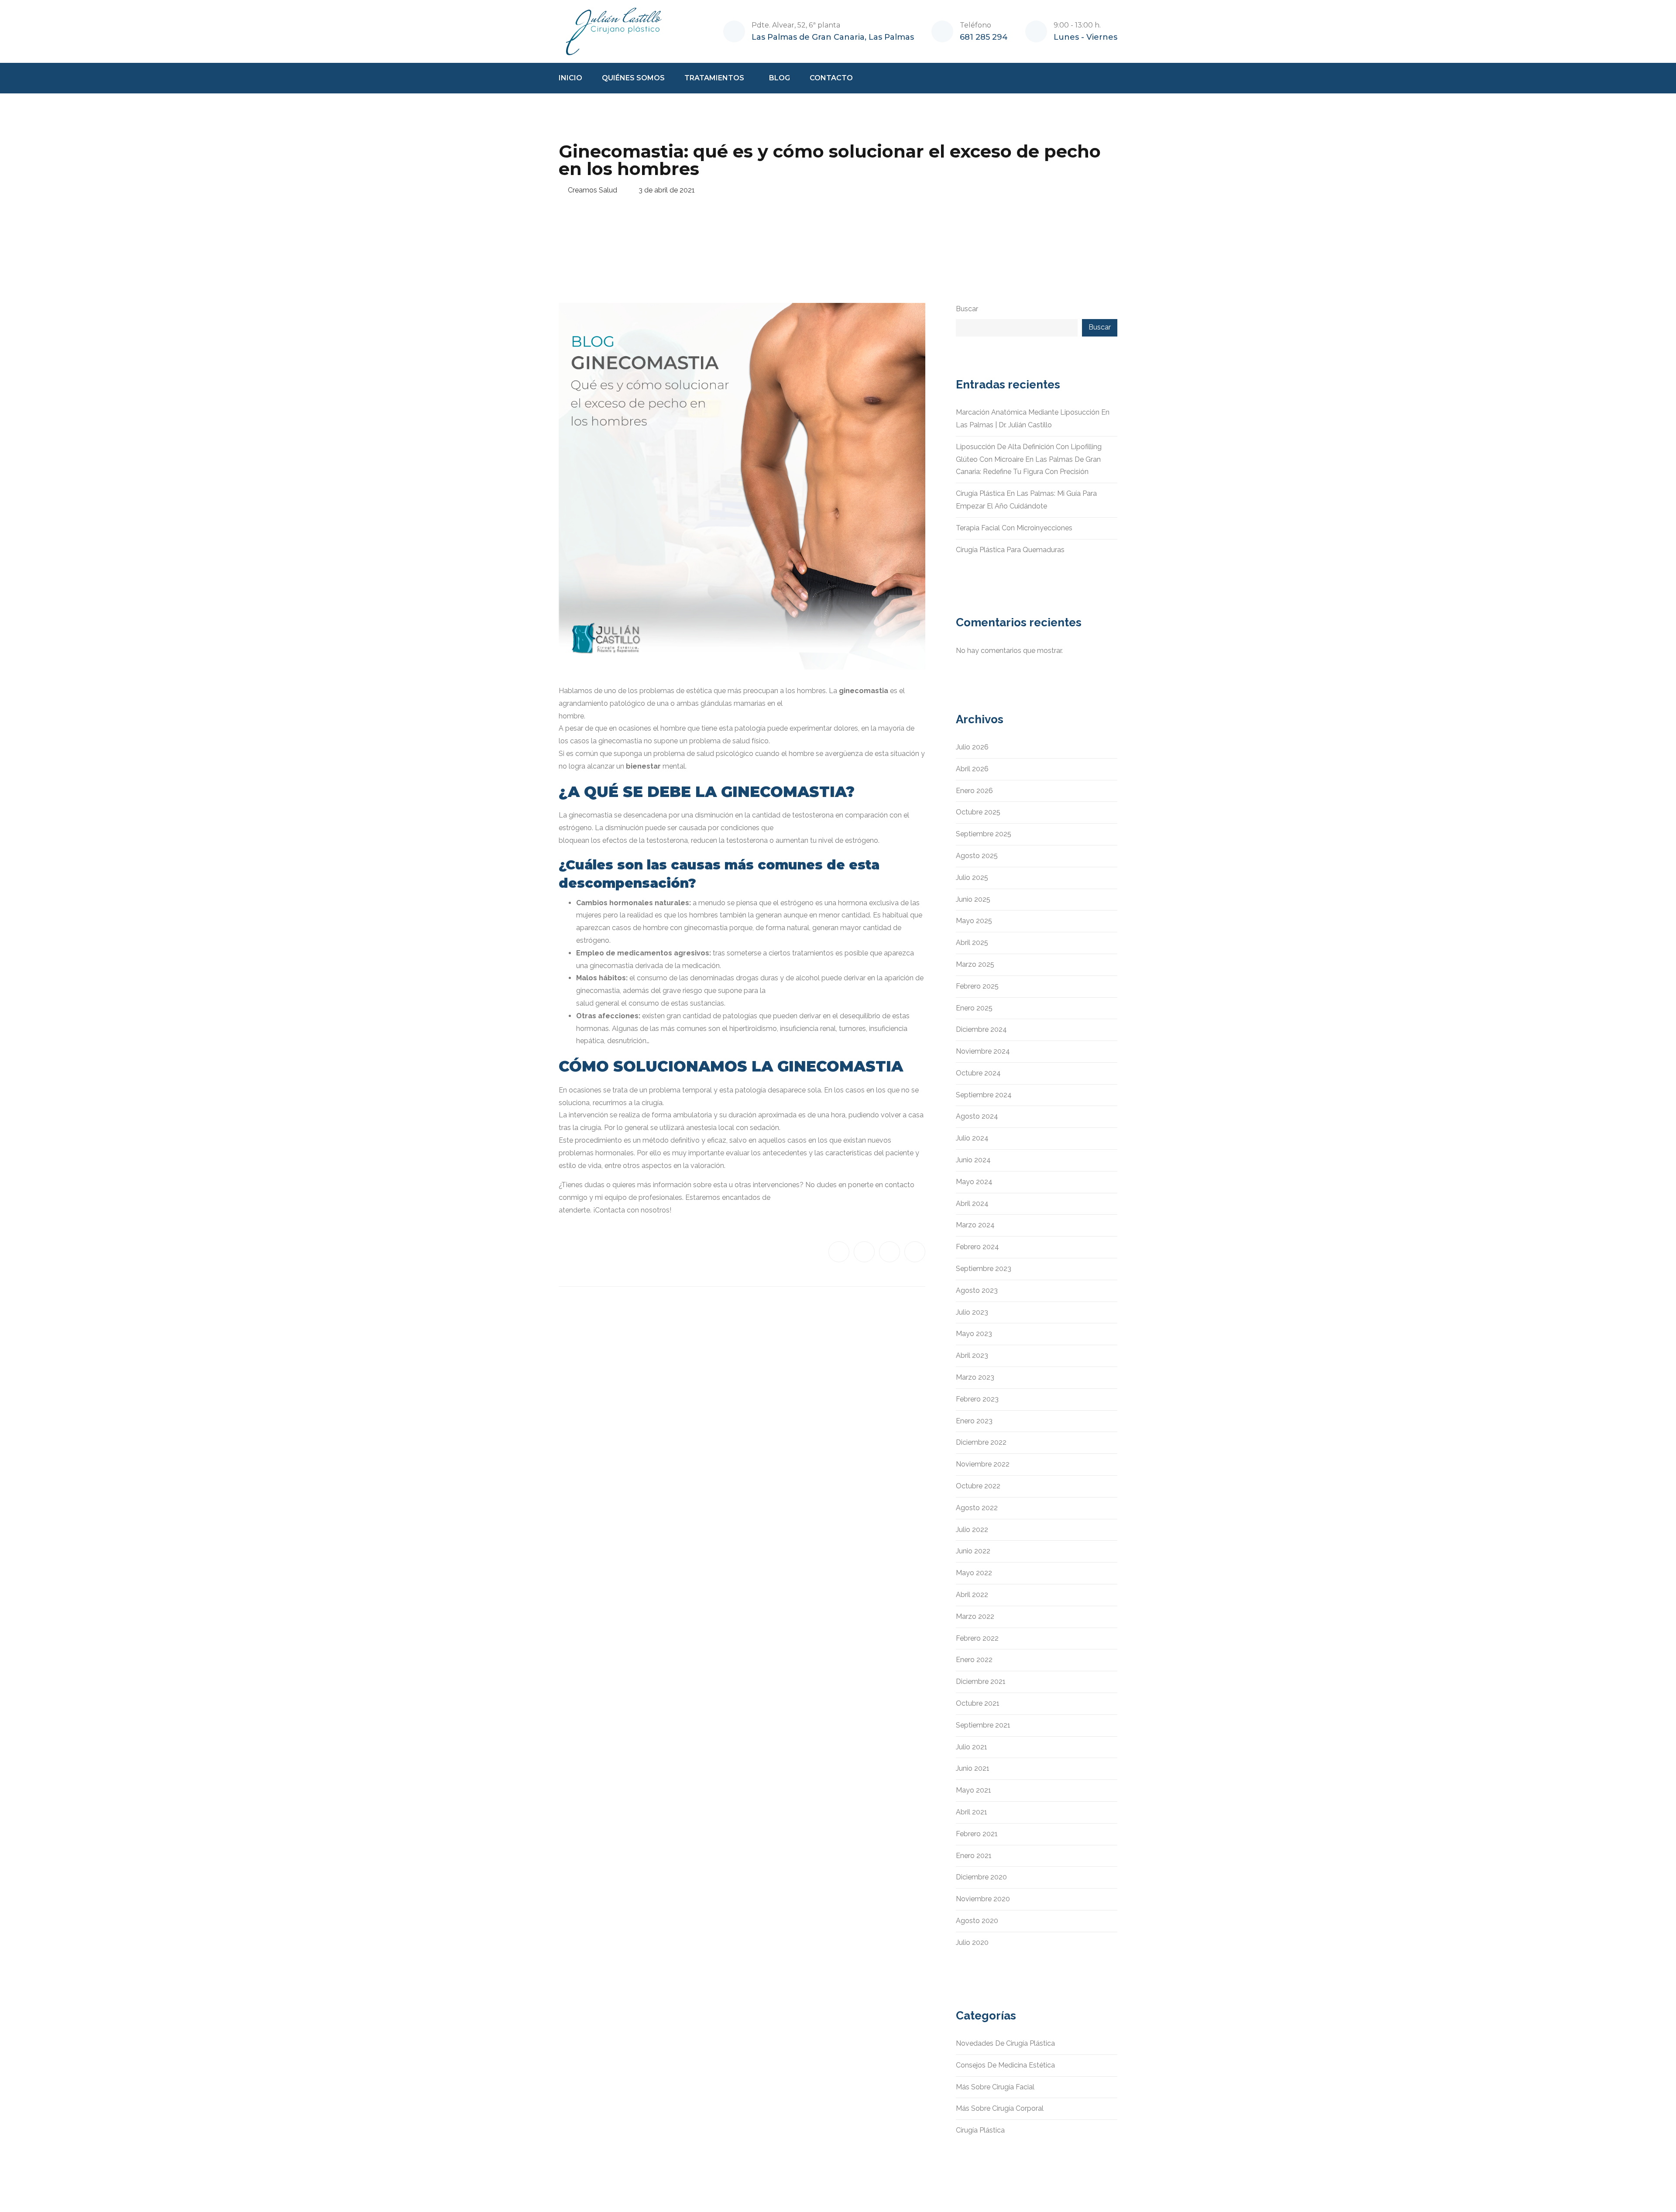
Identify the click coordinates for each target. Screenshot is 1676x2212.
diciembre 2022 (981, 1442)
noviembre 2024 (983, 1051)
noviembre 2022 (983, 1464)
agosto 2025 (977, 856)
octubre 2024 (978, 1073)
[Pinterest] (915, 1252)
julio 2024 (972, 1138)
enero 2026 (974, 791)
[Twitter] (864, 1252)
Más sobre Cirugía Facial (995, 2087)
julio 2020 (972, 1942)
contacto (900, 1185)
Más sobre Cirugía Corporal (1000, 2108)
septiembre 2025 (984, 834)
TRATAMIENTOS (714, 78)
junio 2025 (973, 899)
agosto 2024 (977, 1116)
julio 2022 (972, 1530)
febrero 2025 (977, 986)
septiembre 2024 (984, 1095)
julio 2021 (972, 1747)
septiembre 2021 (983, 1725)
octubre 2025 (978, 812)
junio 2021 (973, 1768)
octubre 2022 (978, 1486)
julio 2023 (972, 1312)
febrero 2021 (977, 1834)
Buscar (967, 309)
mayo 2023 (974, 1334)
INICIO (570, 78)
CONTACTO (831, 78)
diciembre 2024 (981, 1029)
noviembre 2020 (983, 1899)
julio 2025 (972, 878)
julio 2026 (972, 747)
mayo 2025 (974, 921)
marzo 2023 (975, 1377)
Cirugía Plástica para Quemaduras (1010, 550)
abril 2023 (972, 1355)
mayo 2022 (974, 1573)
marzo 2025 (975, 964)
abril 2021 (972, 1812)
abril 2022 (972, 1595)
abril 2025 (972, 943)
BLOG (780, 78)
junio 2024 (973, 1160)
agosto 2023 (977, 1290)
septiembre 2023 (984, 1269)
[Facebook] (839, 1252)
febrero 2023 (977, 1399)
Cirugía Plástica (980, 2130)
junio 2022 (973, 1551)
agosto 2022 (977, 1508)
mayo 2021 (974, 1790)
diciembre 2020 (981, 1877)
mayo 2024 (974, 1182)
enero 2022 (974, 1660)
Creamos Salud (592, 190)
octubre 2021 (978, 1703)
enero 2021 (974, 1856)
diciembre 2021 (981, 1681)
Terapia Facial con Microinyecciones (1014, 528)
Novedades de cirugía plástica (1005, 2043)
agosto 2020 (977, 1921)
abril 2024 (972, 1204)
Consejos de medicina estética (1005, 2065)
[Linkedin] (890, 1252)
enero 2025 (974, 1008)
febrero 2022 (977, 1638)
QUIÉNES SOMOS (633, 78)
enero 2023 (974, 1421)
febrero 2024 (977, 1247)
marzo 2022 (975, 1616)
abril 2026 (972, 769)
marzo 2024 (975, 1225)
